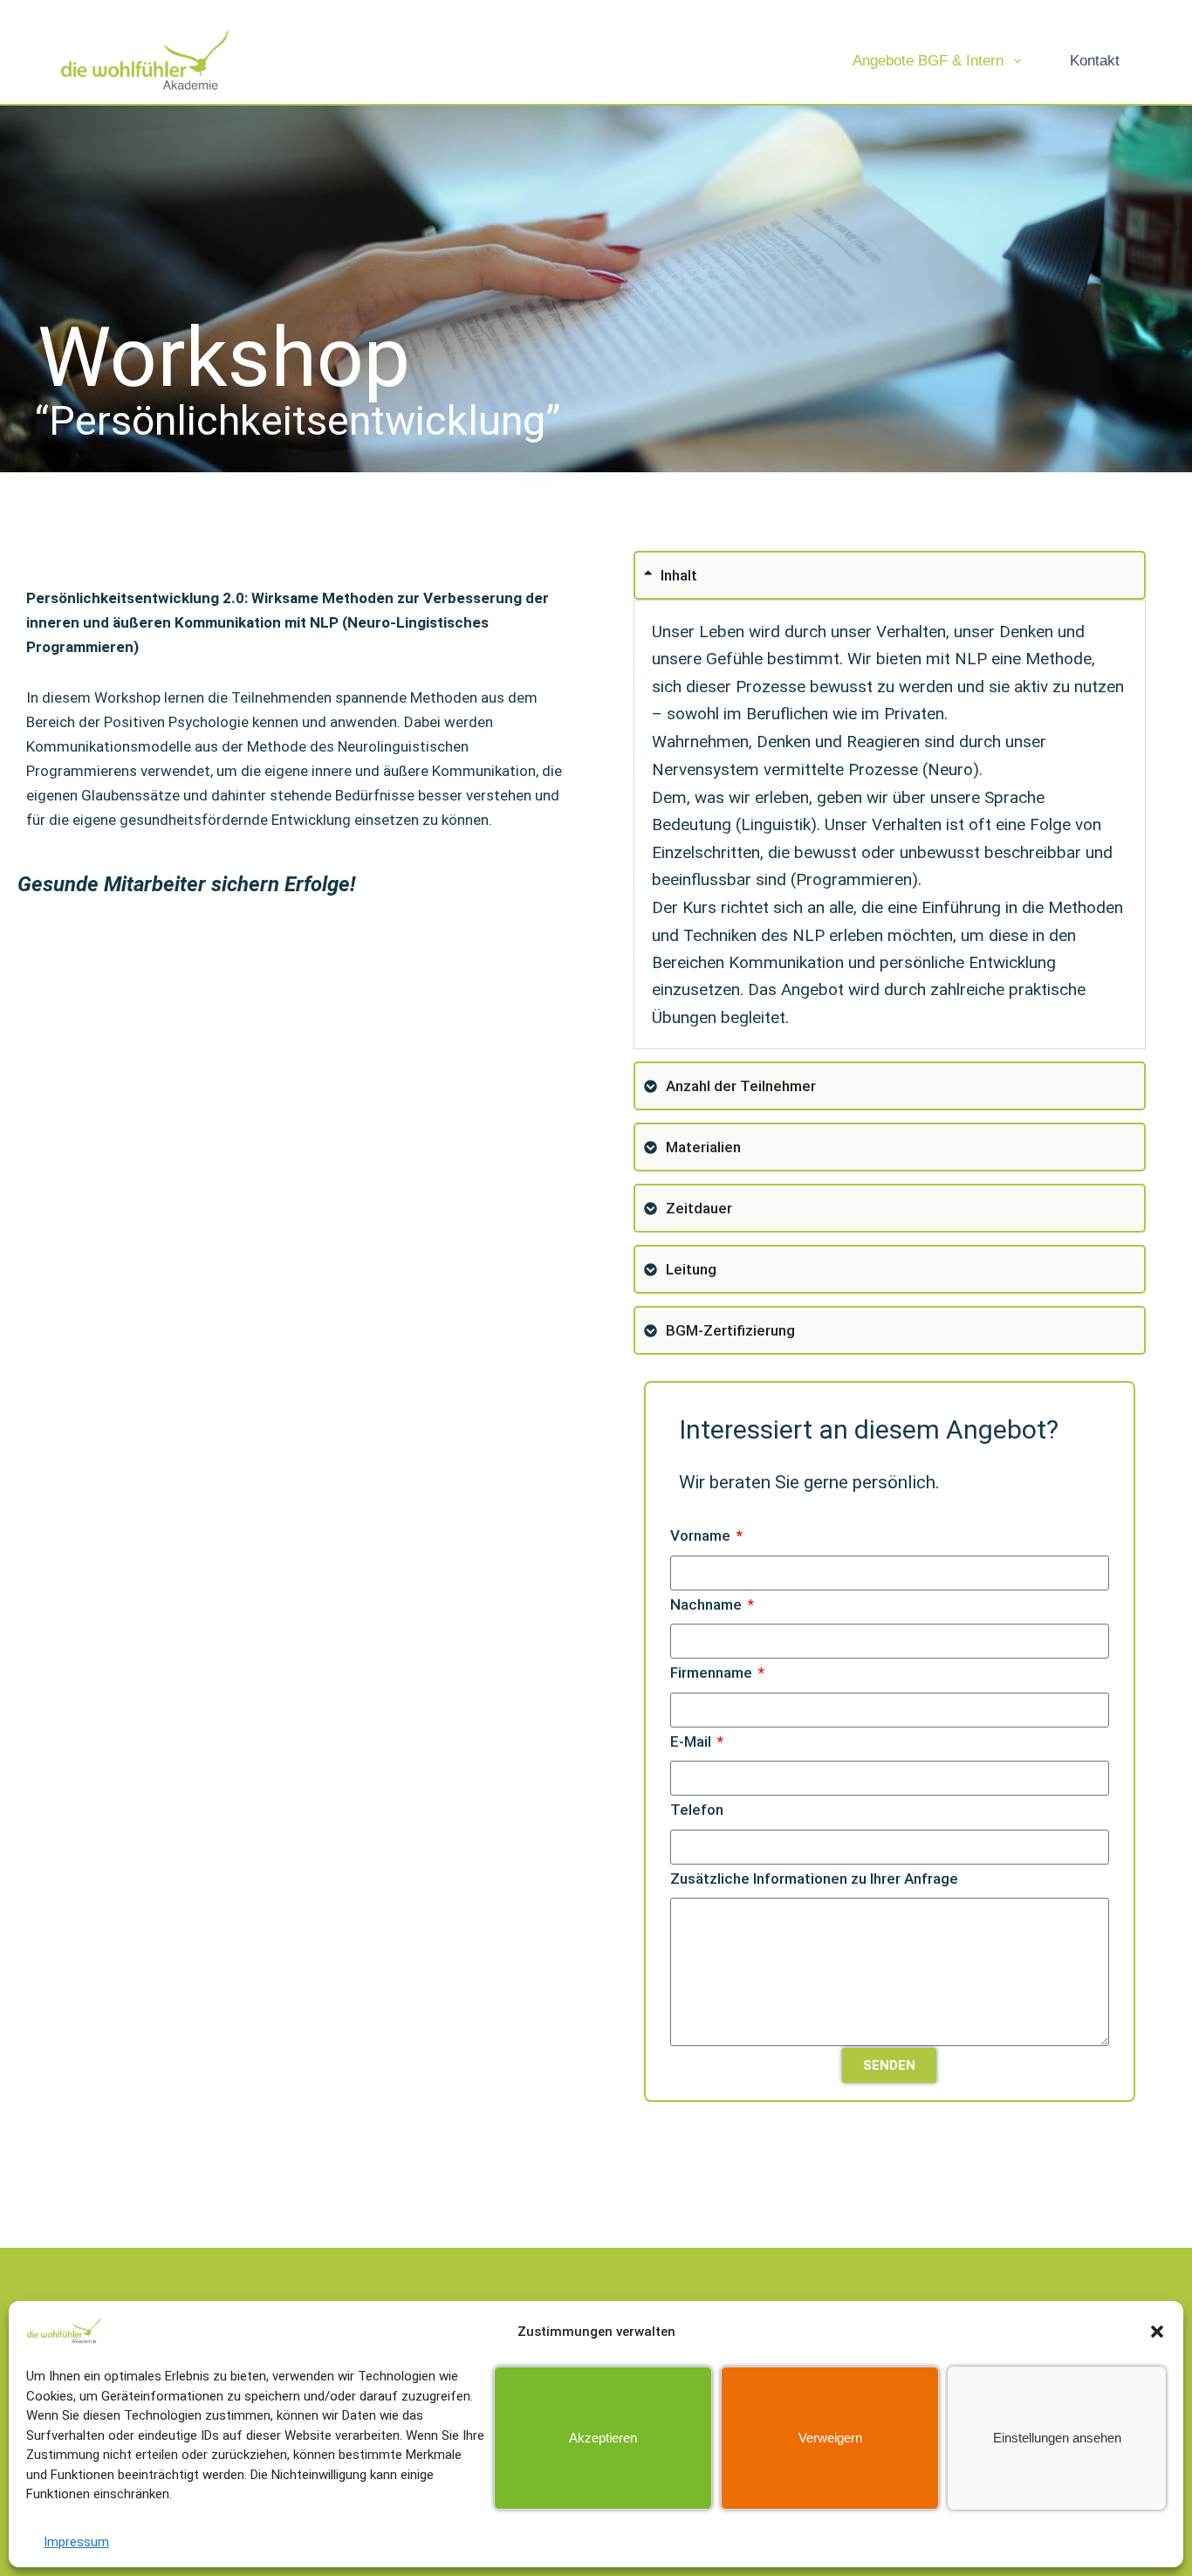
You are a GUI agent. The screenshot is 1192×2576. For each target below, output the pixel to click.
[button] (1157, 2332)
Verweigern (830, 2438)
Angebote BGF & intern (928, 61)
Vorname (702, 1535)
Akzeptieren (603, 2438)
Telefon (697, 1810)
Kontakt (1095, 61)
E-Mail (692, 1741)
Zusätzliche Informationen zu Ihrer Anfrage (814, 1879)
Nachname (708, 1604)
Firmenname (713, 1673)
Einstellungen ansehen (1057, 2438)
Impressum (76, 2542)
